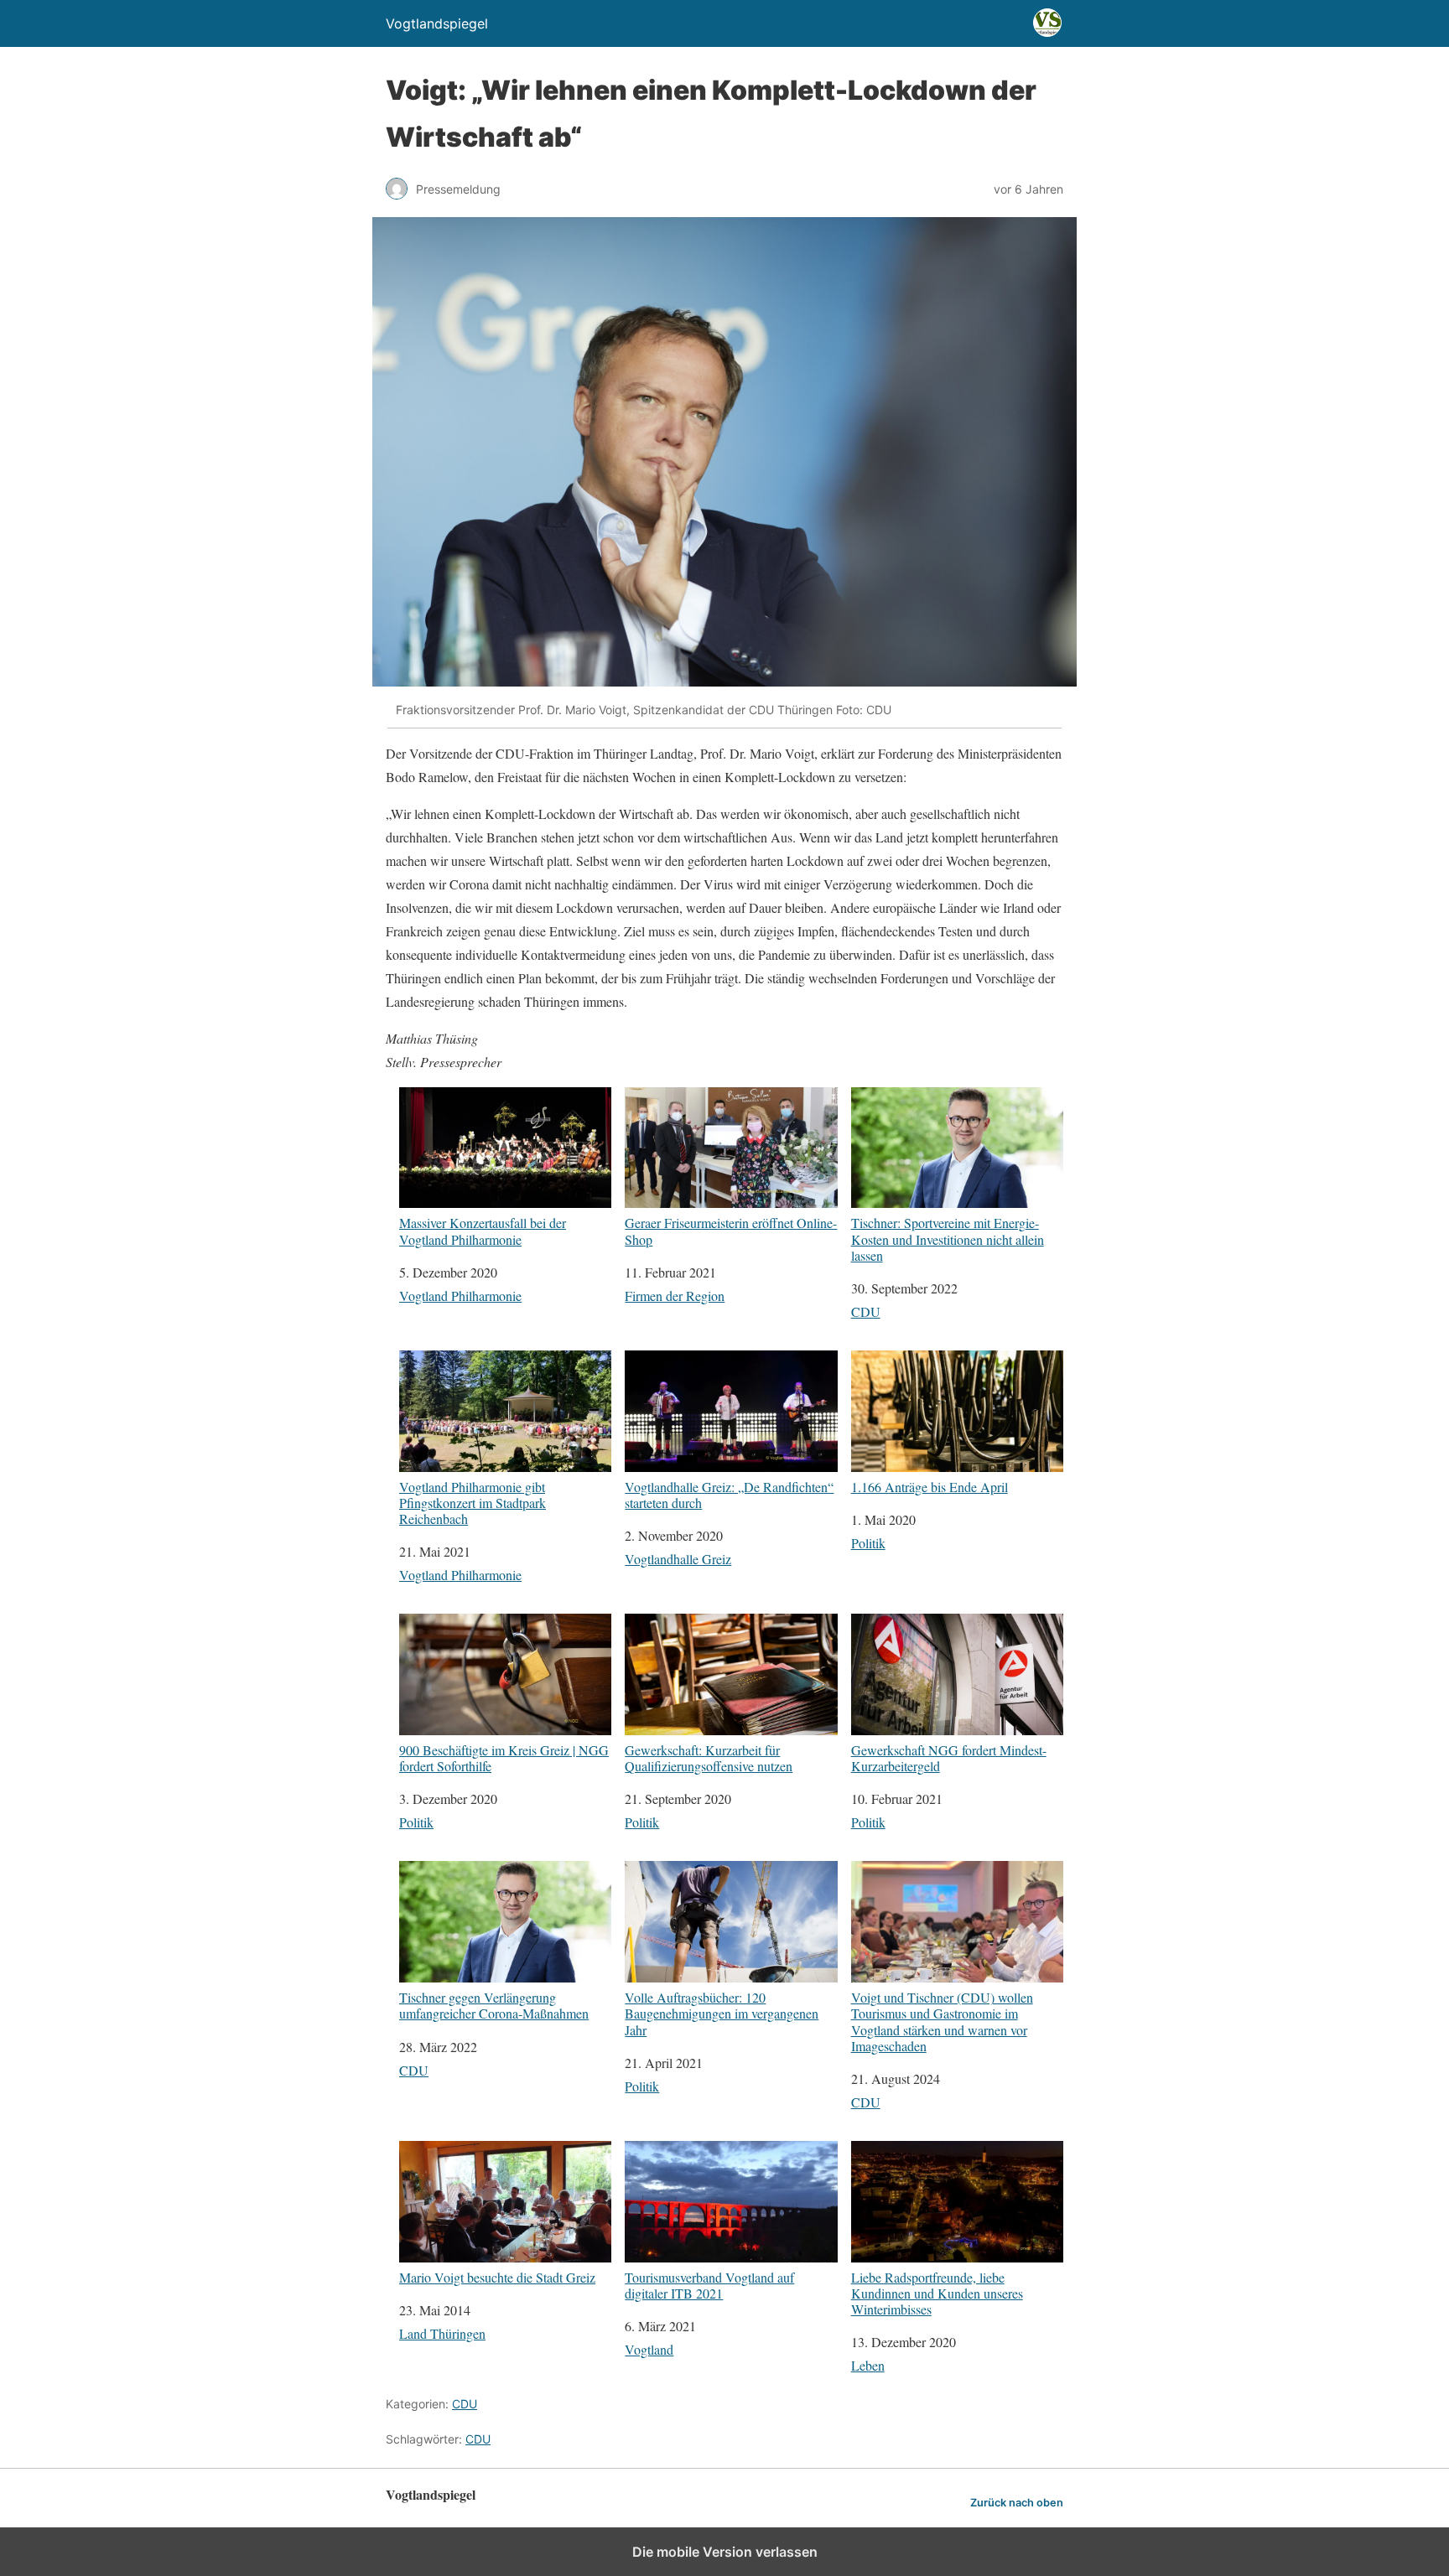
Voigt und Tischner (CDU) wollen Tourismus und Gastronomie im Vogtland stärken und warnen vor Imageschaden (942, 2021)
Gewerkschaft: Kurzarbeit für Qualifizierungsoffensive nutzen (709, 1757)
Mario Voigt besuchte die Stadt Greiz (497, 2277)
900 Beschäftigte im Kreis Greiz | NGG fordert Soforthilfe (504, 1757)
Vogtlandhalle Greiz (678, 1559)
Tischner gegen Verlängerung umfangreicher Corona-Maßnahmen (494, 2005)
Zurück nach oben (1017, 2503)
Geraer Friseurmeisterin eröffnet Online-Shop (731, 1230)
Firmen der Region (675, 1296)
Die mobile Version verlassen (725, 2552)
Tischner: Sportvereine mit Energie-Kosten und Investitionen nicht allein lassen (948, 1239)
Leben (868, 2365)
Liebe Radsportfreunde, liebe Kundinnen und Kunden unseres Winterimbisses (937, 2293)
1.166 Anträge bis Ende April (930, 1486)
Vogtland (649, 2349)
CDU (866, 1311)
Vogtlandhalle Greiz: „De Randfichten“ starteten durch (729, 1494)
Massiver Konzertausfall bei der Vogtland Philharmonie (483, 1230)
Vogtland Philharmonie (460, 1296)
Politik (868, 1543)
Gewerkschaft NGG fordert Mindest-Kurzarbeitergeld (949, 1757)
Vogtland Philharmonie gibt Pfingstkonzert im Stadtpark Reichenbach (473, 1502)
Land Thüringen (442, 2333)
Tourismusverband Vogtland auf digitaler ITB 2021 (709, 2285)
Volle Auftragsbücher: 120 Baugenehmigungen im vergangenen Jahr (722, 2013)
